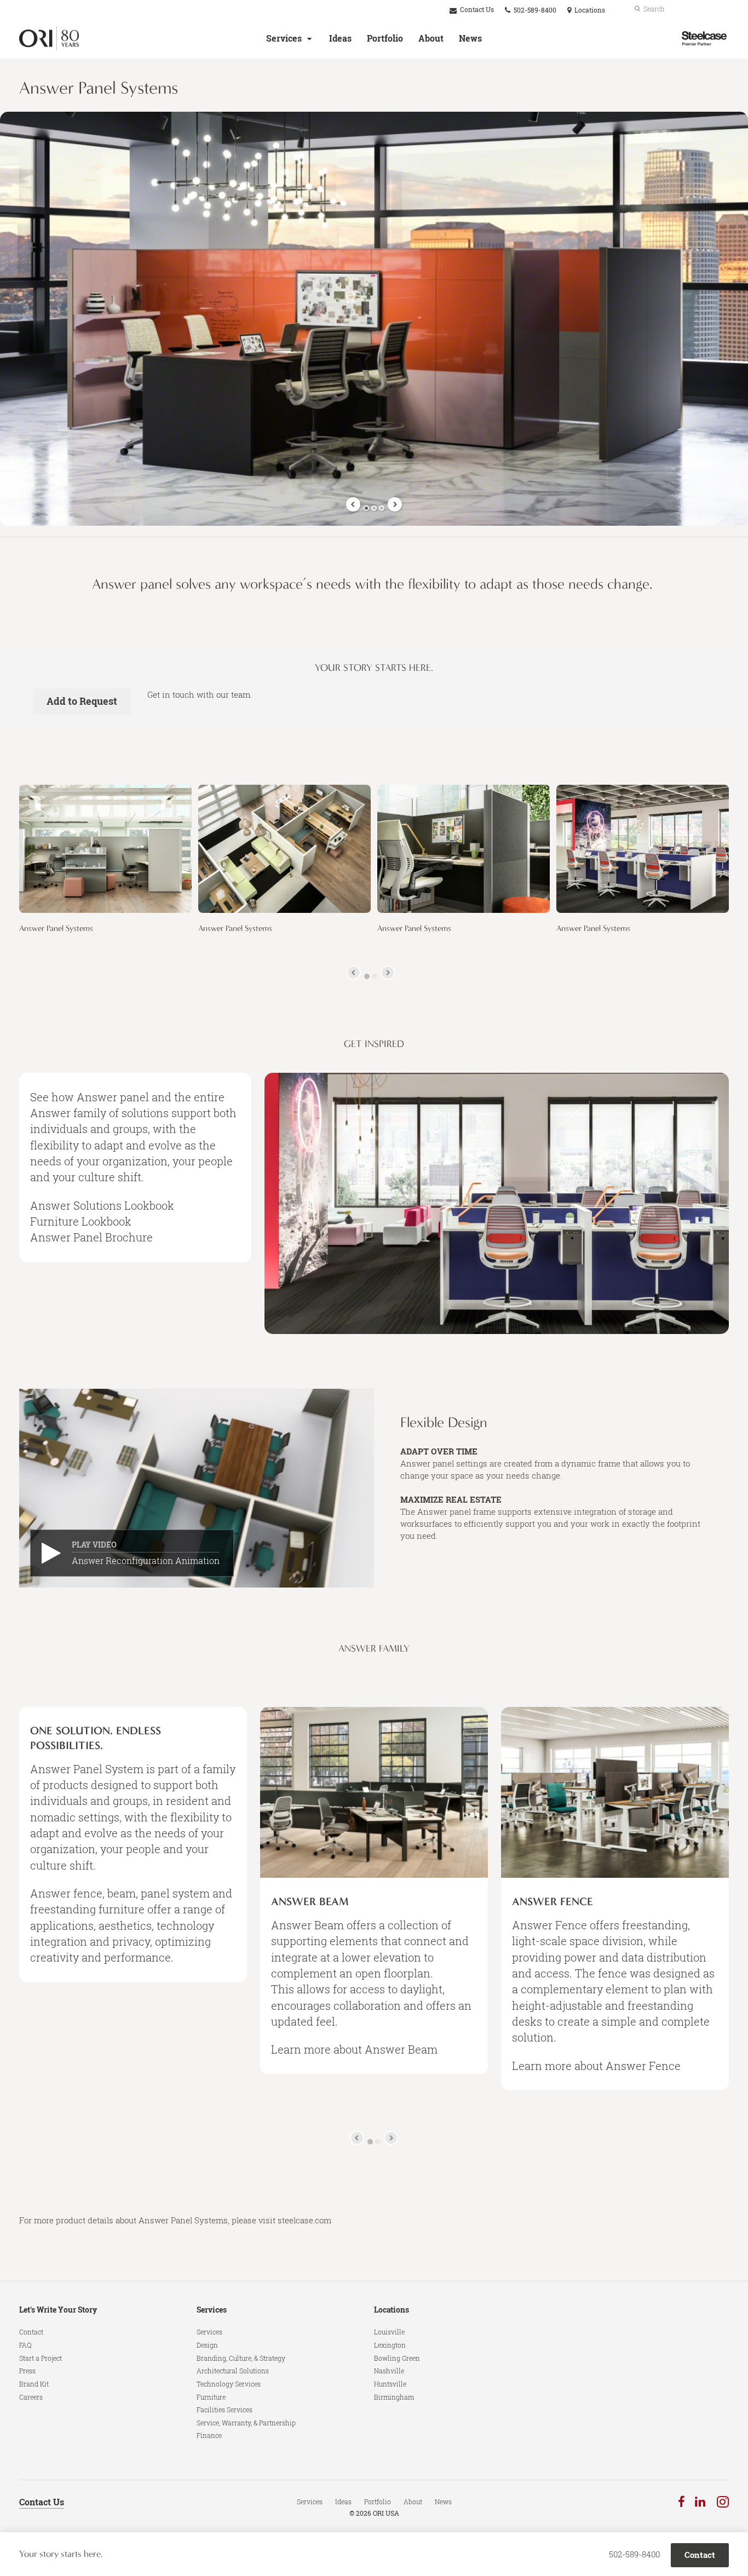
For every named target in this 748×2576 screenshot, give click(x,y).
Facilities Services (225, 2410)
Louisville (389, 2332)
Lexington (390, 2345)
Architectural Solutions (233, 2371)
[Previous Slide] (353, 504)
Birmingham (394, 2397)
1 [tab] (366, 508)
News (470, 38)
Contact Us (476, 10)
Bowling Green (397, 2358)
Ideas (340, 38)
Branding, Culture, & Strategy (241, 2358)
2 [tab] (374, 508)
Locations (392, 2310)
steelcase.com (304, 2220)
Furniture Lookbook (81, 1221)
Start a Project (41, 2358)
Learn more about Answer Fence (596, 2066)
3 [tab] (382, 508)
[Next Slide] (395, 504)
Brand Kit (34, 2384)
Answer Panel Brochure (91, 1237)
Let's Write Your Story (58, 2310)
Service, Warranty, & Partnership (246, 2423)
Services (284, 38)
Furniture (211, 2397)
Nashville (389, 2371)
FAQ (25, 2345)
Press (27, 2371)
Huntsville (390, 2384)
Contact (31, 2332)
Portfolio (385, 38)
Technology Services (229, 2384)
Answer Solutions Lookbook (102, 1205)
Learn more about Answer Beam (354, 2049)
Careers (31, 2397)
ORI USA (386, 2513)
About (431, 38)
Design (207, 2345)
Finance (209, 2435)
